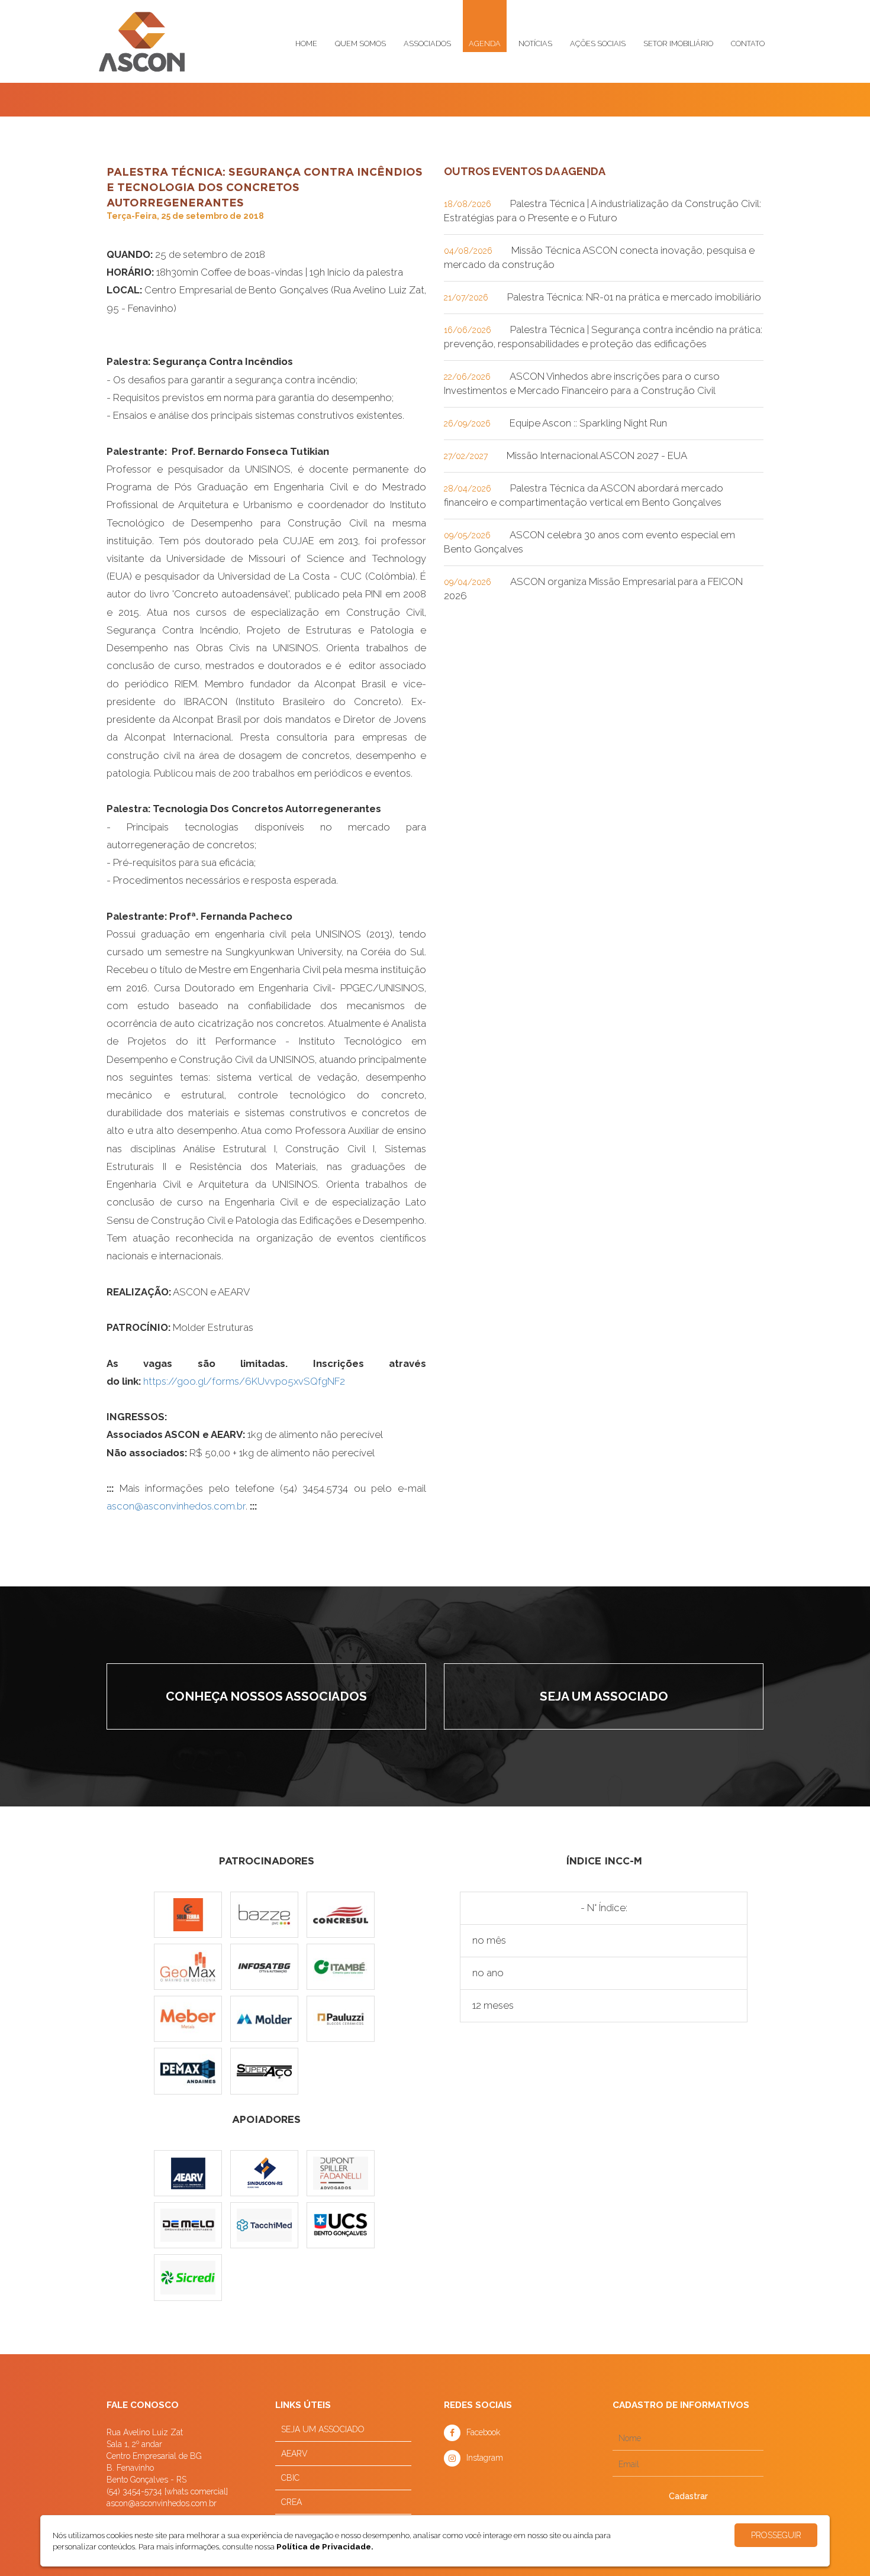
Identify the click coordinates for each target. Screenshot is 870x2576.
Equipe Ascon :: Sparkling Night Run (588, 423)
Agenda (485, 43)
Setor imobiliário (678, 43)
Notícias (535, 43)
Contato (748, 43)
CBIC (290, 2478)
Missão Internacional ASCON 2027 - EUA (597, 455)
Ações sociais (598, 43)
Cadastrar (688, 2496)
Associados (427, 43)
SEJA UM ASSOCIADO (323, 2429)
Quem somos (360, 43)
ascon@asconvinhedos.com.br (176, 1506)
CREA (291, 2502)
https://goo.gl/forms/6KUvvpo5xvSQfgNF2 (244, 1381)
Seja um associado (604, 1696)
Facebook (483, 2432)
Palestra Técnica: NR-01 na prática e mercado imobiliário (634, 297)
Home (306, 43)
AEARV (294, 2454)
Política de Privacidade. (325, 2546)
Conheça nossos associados (266, 1696)
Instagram (485, 2458)
